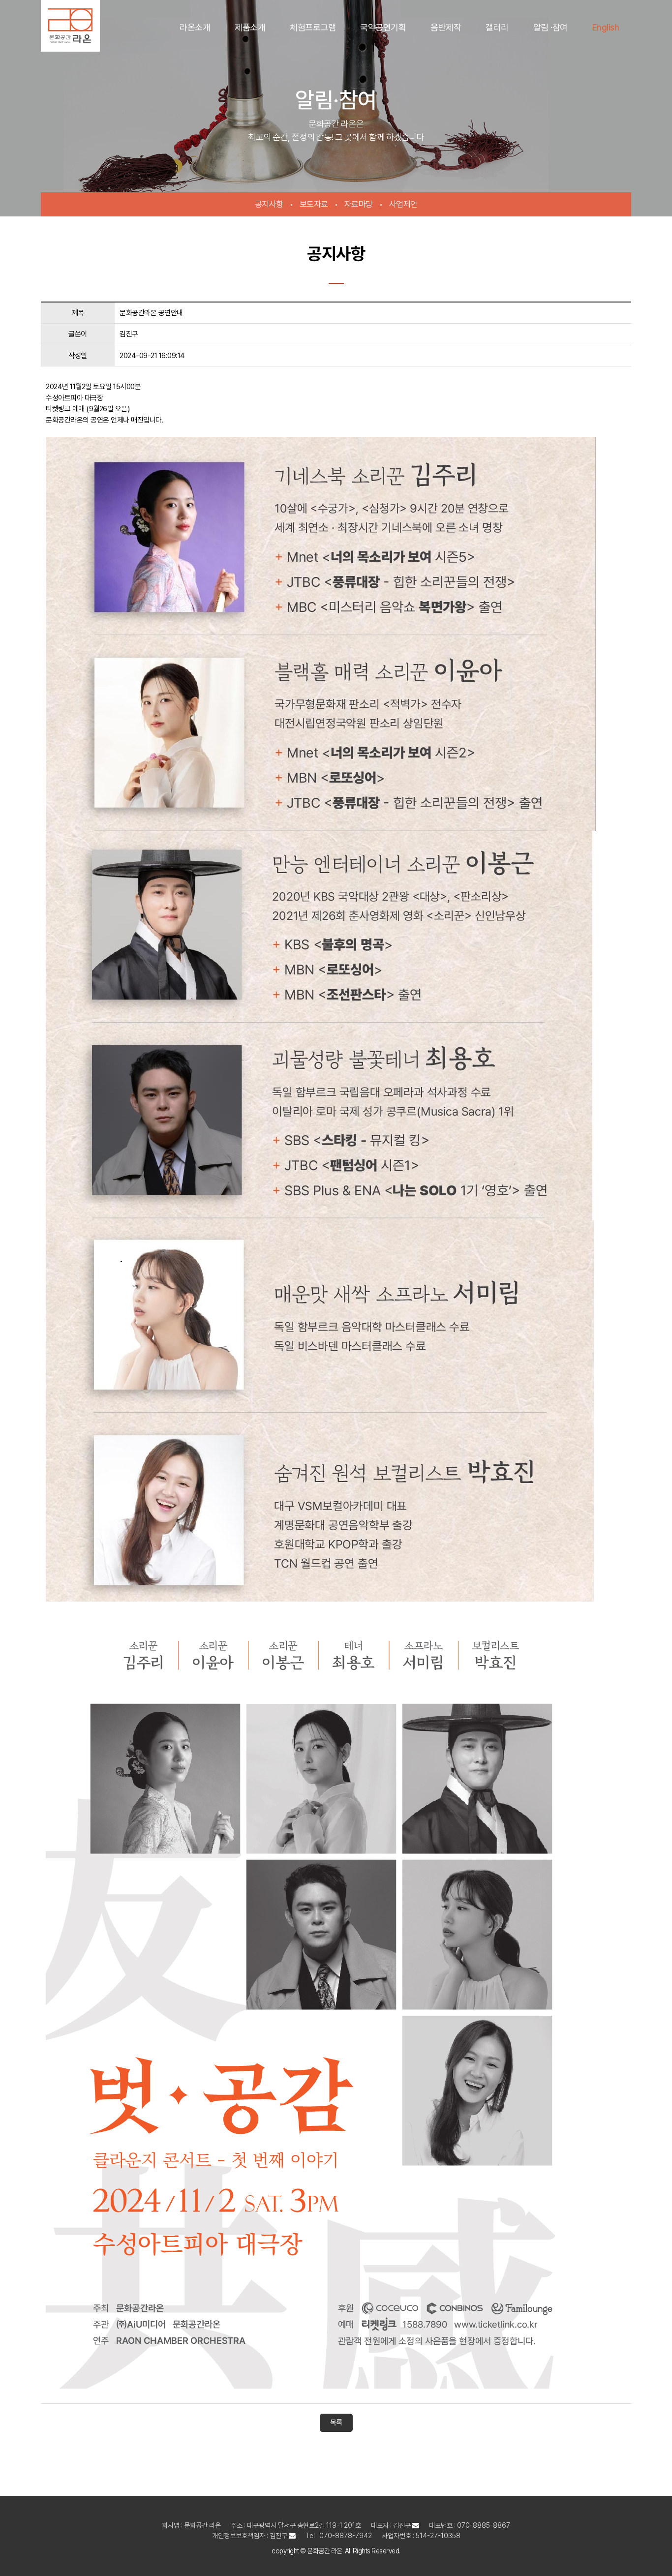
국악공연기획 (383, 27)
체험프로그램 (313, 27)
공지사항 (269, 204)
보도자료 (314, 204)
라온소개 (195, 27)
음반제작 (446, 27)
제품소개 (250, 27)
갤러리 (497, 27)
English (606, 27)
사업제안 (403, 204)
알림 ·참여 (550, 27)
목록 (336, 2423)
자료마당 (359, 204)
